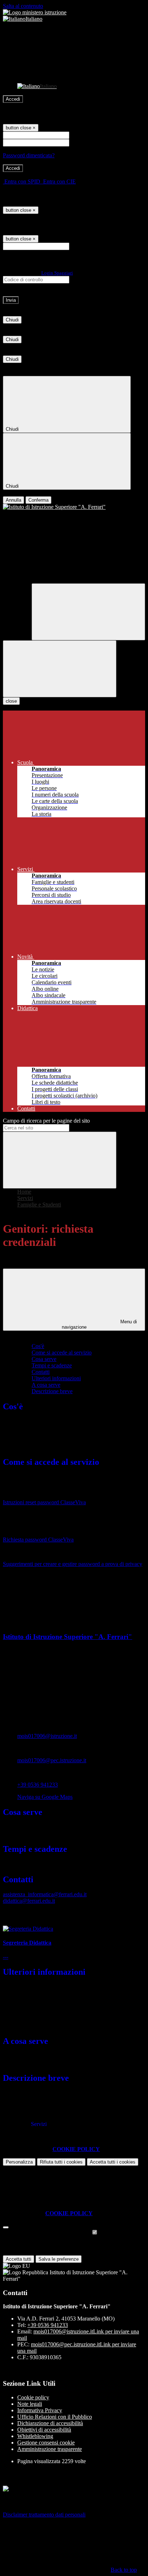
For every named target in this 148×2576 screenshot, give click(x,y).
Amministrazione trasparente (50, 2449)
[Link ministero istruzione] (35, 12)
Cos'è (38, 1346)
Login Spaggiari (57, 273)
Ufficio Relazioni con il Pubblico (55, 2417)
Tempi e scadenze (52, 1365)
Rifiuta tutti (61, 2162)
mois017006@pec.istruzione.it (52, 1760)
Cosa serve (44, 1359)
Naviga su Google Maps (45, 1797)
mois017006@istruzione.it (47, 1736)
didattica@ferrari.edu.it (29, 1901)
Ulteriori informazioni (56, 1378)
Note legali (30, 2404)
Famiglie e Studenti (39, 1205)
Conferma (38, 500)
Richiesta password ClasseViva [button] (38, 1540)
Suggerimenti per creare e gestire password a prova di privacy (73, 1564)
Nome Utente (86, 135)
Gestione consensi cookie (46, 2443)
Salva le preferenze (59, 2259)
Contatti (41, 1372)
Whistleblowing (35, 2436)
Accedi (13, 99)
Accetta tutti (113, 2162)
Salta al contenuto (23, 6)
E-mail (78, 246)
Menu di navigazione (100, 1324)
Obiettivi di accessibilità (44, 2430)
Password (82, 142)
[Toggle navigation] (60, 669)
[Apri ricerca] (88, 612)
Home (24, 1192)
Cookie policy (33, 2397)
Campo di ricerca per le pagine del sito (46, 1121)
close (11, 701)
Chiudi (12, 320)
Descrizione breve (52, 1391)
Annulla (13, 500)
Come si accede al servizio (62, 1352)
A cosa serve (46, 1385)
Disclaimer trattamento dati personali (44, 2515)
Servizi (25, 1198)
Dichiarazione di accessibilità (50, 2423)
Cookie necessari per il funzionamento (47, 2233)
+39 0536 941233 (38, 1785)
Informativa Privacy (40, 2410)
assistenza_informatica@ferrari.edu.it (45, 1894)
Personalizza (19, 2162)
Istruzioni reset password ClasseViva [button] (44, 1502)
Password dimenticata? (29, 155)
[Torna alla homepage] (74, 507)
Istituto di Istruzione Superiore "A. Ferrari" (68, 1637)
